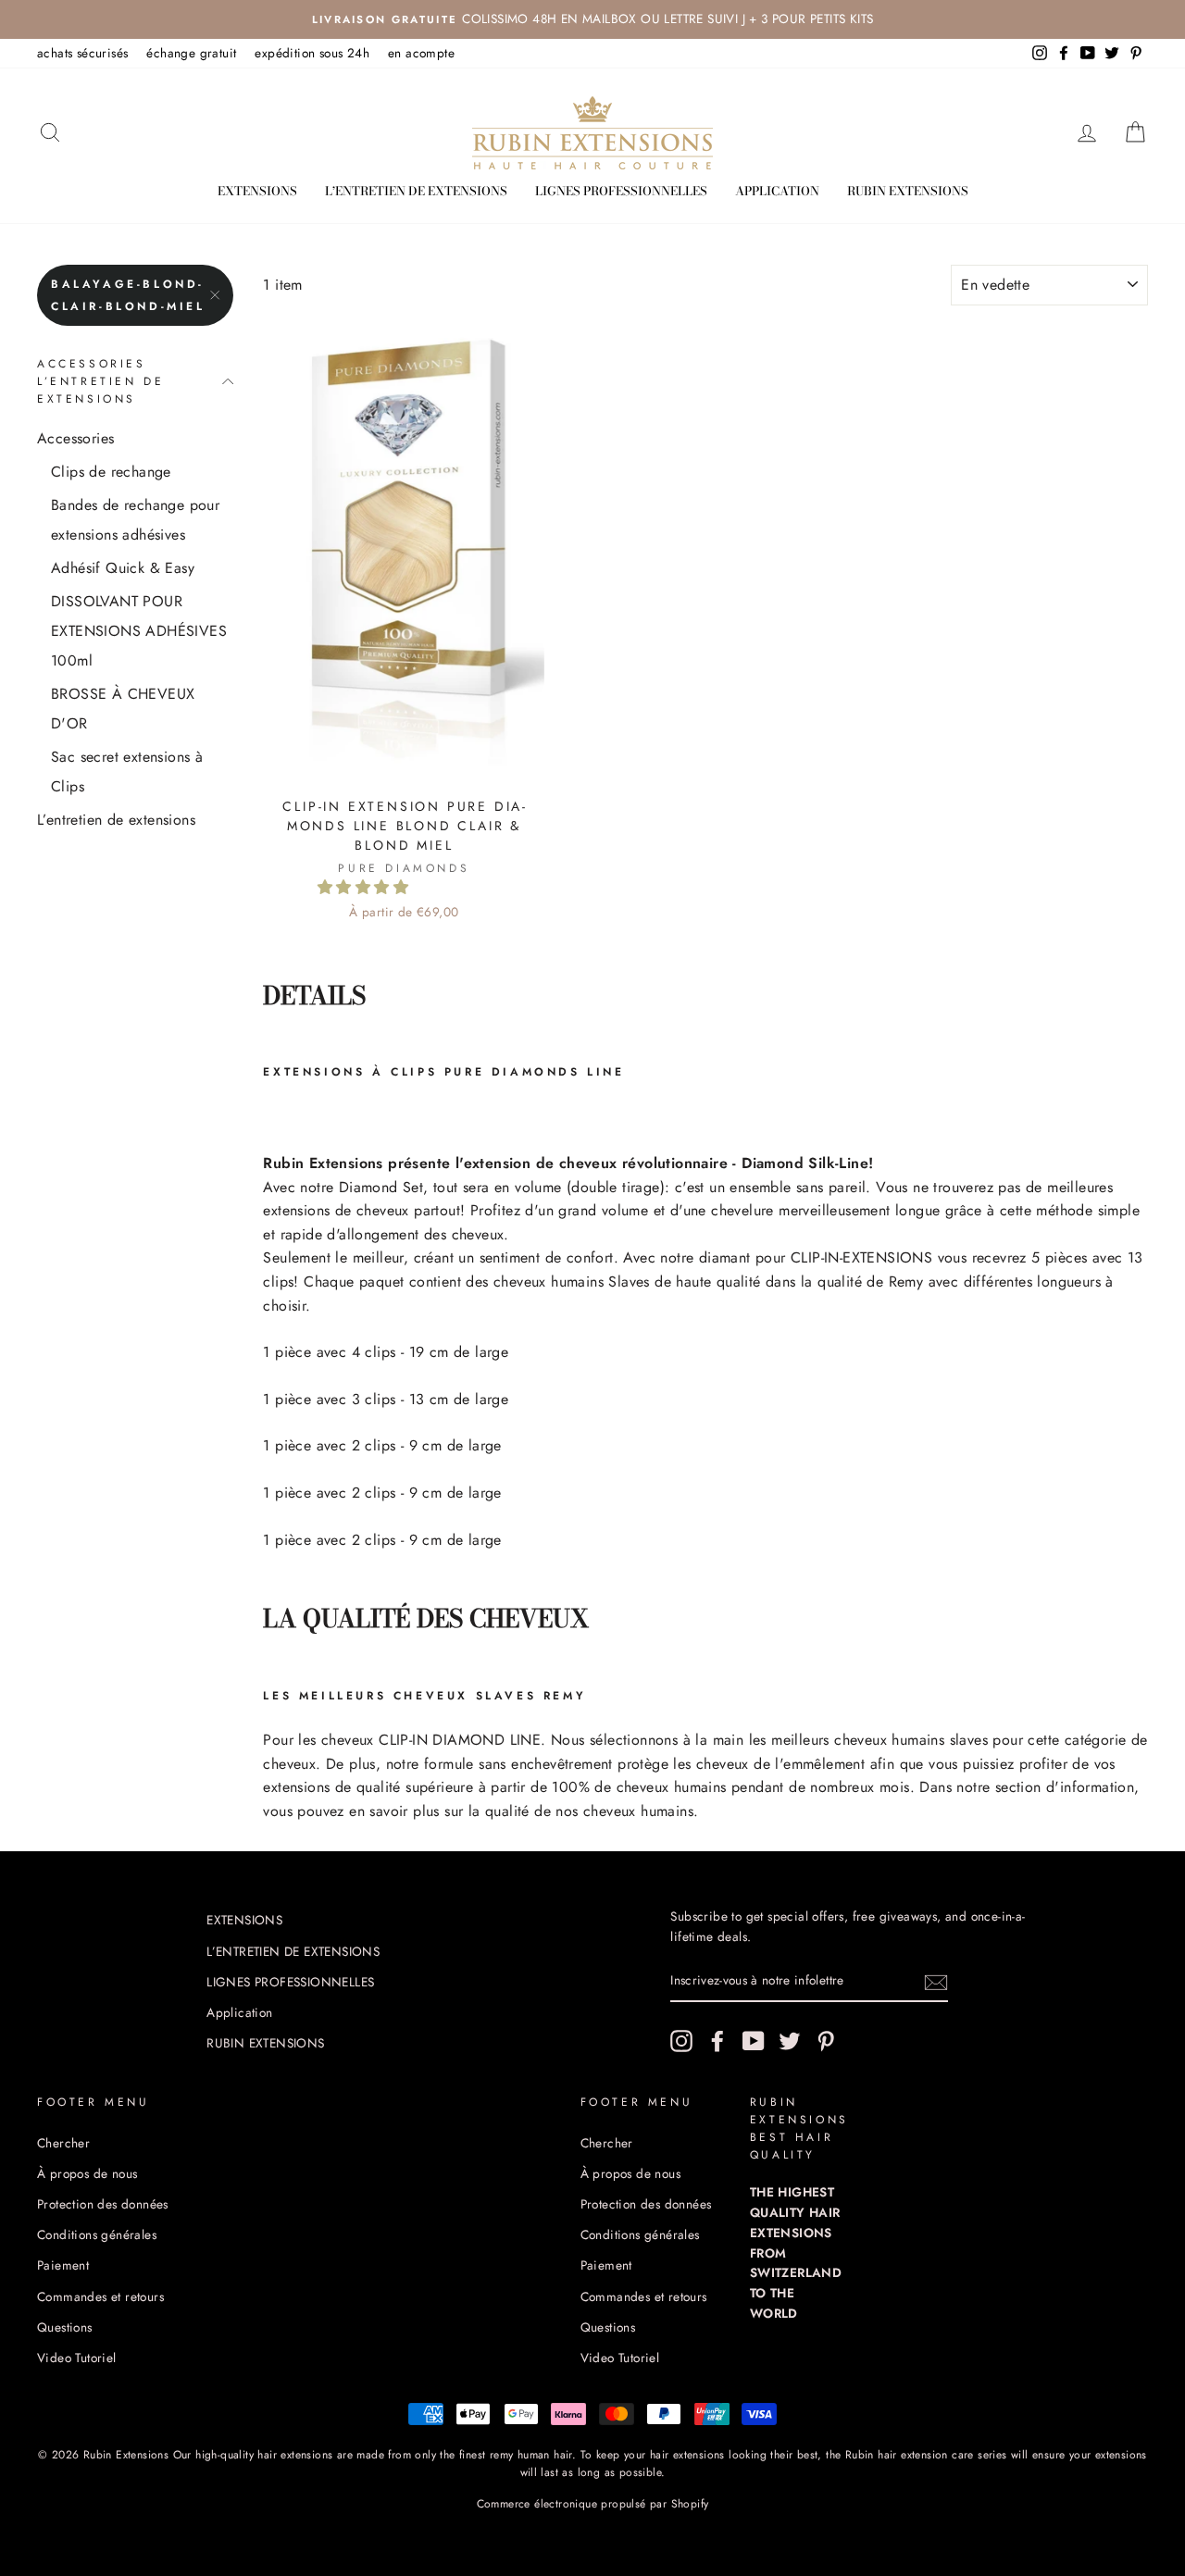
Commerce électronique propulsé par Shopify (593, 2504)
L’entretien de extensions (116, 820)
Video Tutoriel (77, 2358)
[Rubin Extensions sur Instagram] (681, 2041)
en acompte (421, 53)
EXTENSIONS (257, 191)
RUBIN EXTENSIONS (908, 191)
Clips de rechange (111, 472)
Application (777, 191)
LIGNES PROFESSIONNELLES (621, 191)
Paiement (63, 2265)
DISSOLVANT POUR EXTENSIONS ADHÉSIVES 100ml (139, 631)
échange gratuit (191, 53)
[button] (365, 887)
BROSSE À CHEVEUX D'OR (123, 709)
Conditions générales (97, 2234)
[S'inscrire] (936, 1982)
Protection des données (103, 2204)
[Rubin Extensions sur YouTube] (754, 2041)
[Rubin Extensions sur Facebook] (717, 2041)
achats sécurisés (82, 53)
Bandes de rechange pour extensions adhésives (135, 520)
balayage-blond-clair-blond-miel (128, 295)
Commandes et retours (100, 2296)
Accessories (75, 438)
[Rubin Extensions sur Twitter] (790, 2041)
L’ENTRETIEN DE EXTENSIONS (416, 191)
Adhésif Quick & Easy (123, 568)
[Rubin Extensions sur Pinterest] (826, 2041)
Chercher (63, 2143)
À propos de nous (87, 2173)
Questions (65, 2327)
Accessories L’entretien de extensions (100, 381)
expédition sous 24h (312, 53)
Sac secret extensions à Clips (127, 772)
